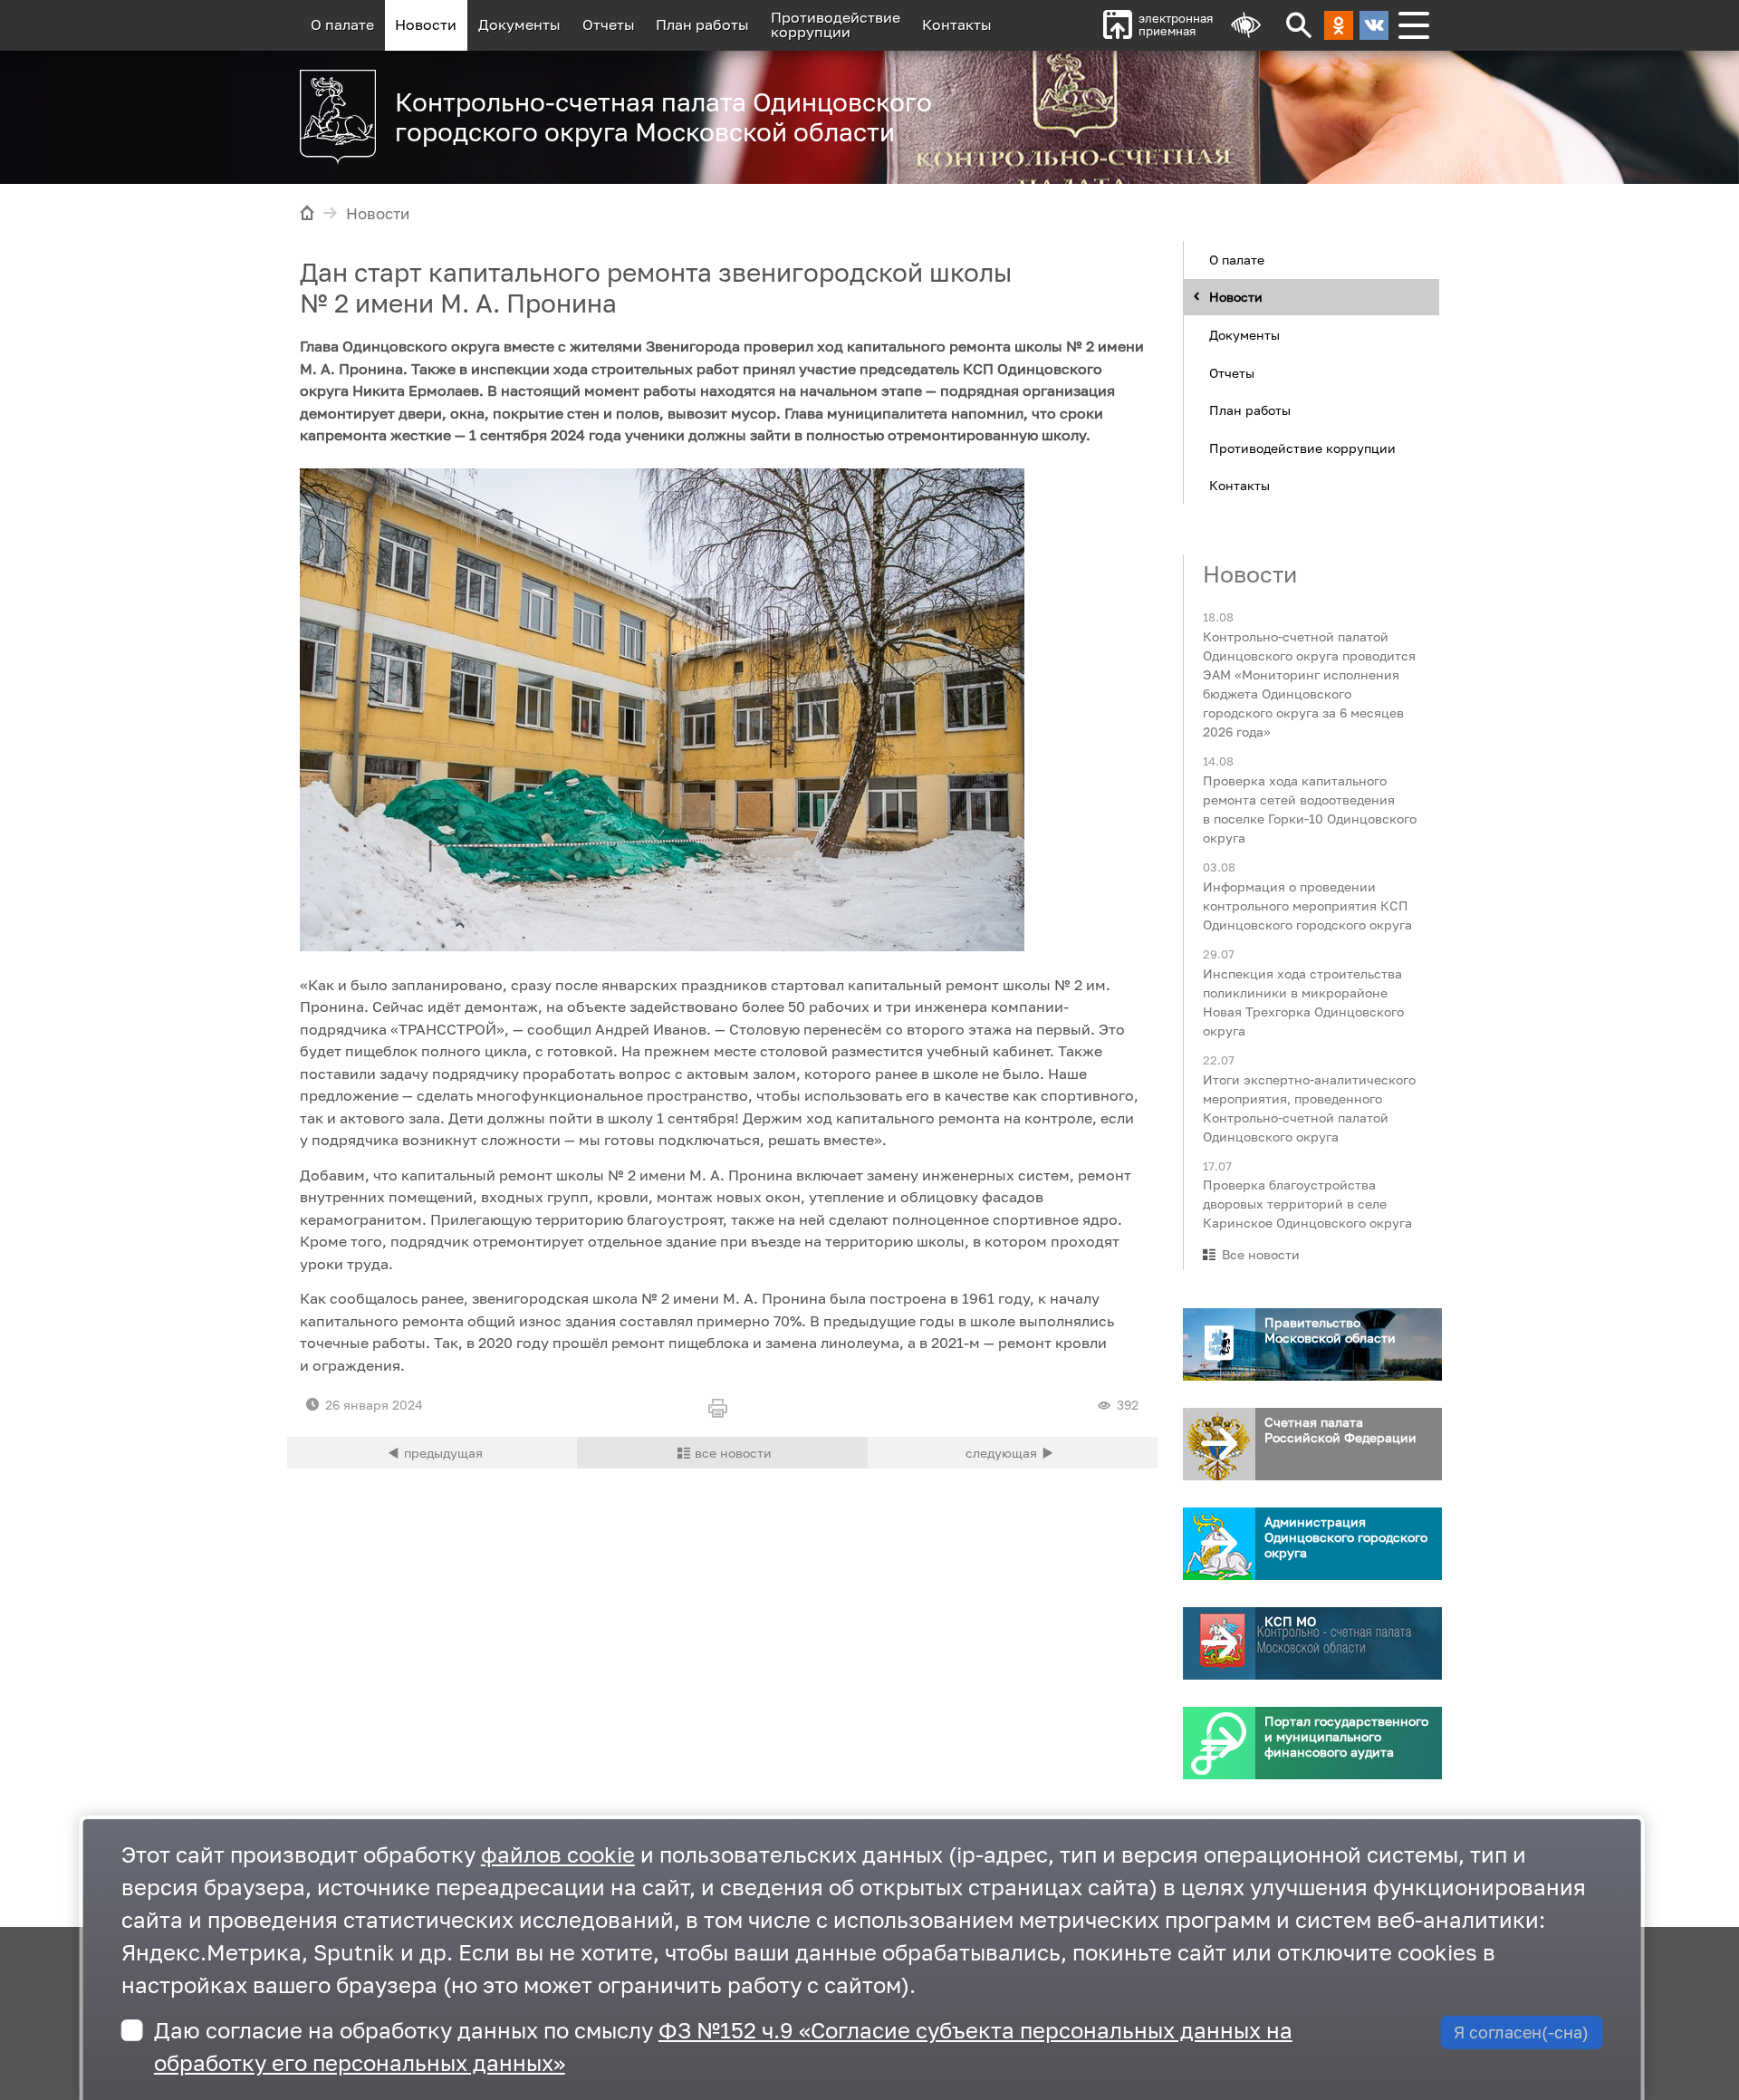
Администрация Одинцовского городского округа (1346, 1537)
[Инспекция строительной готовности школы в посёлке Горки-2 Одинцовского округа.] (432, 1453)
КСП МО (1290, 1621)
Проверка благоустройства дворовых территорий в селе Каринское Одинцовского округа (1307, 1204)
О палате (342, 24)
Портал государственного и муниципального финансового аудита (1346, 1736)
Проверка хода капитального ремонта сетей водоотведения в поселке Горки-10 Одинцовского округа (1310, 809)
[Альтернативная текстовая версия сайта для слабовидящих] (1246, 25)
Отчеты (609, 24)
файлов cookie (558, 1854)
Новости (426, 24)
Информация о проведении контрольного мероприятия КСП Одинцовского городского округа (1307, 905)
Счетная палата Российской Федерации (1340, 1430)
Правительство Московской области (1330, 1330)
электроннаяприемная (1176, 25)
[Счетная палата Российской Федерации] (1219, 1444)
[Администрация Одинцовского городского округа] (1219, 1544)
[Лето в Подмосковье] (1213, 108)
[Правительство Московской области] (1219, 1344)
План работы (702, 24)
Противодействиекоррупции (836, 24)
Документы (519, 24)
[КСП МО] (1219, 1643)
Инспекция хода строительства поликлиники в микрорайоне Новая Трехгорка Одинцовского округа (1303, 1001)
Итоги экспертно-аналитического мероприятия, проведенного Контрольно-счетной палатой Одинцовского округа (1309, 1107)
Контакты (957, 24)
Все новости (1261, 1254)
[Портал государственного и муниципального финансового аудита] (1219, 1743)
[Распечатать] (722, 1410)
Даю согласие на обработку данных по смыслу (723, 2046)
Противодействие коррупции (1302, 447)
